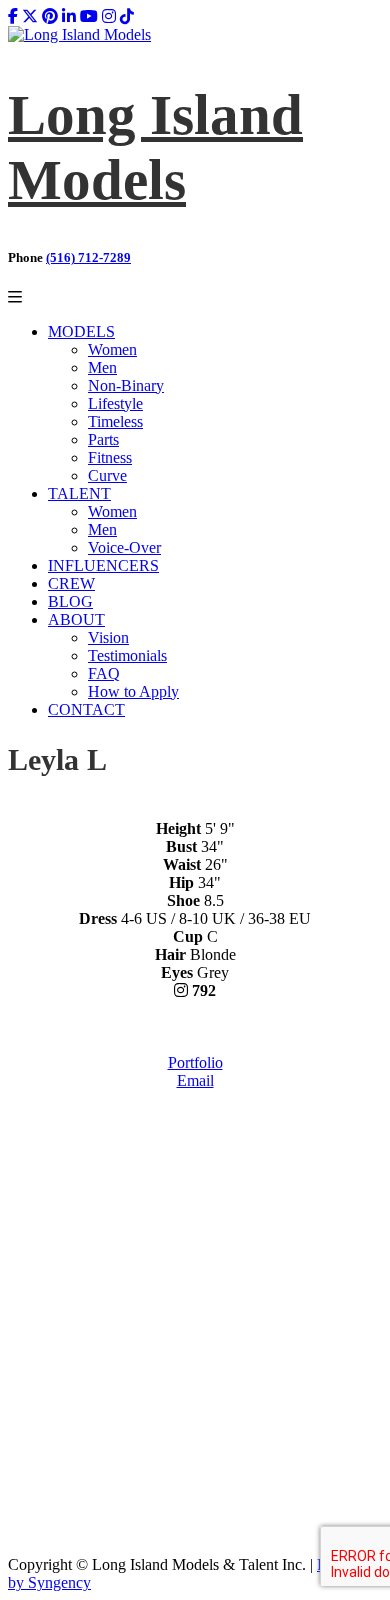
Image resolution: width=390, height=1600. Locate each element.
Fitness (110, 457)
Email (195, 1080)
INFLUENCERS (103, 565)
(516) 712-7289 (88, 257)
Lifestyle (115, 403)
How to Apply (133, 691)
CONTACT (86, 709)
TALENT (79, 493)
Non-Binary (126, 385)
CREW (71, 583)
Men (102, 367)
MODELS (81, 331)
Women (112, 349)
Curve (107, 475)
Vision (108, 637)
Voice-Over (124, 547)
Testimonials (127, 655)
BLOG (70, 601)
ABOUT (76, 619)
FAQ (104, 673)
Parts (103, 439)
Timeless (115, 421)
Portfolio (195, 1062)
